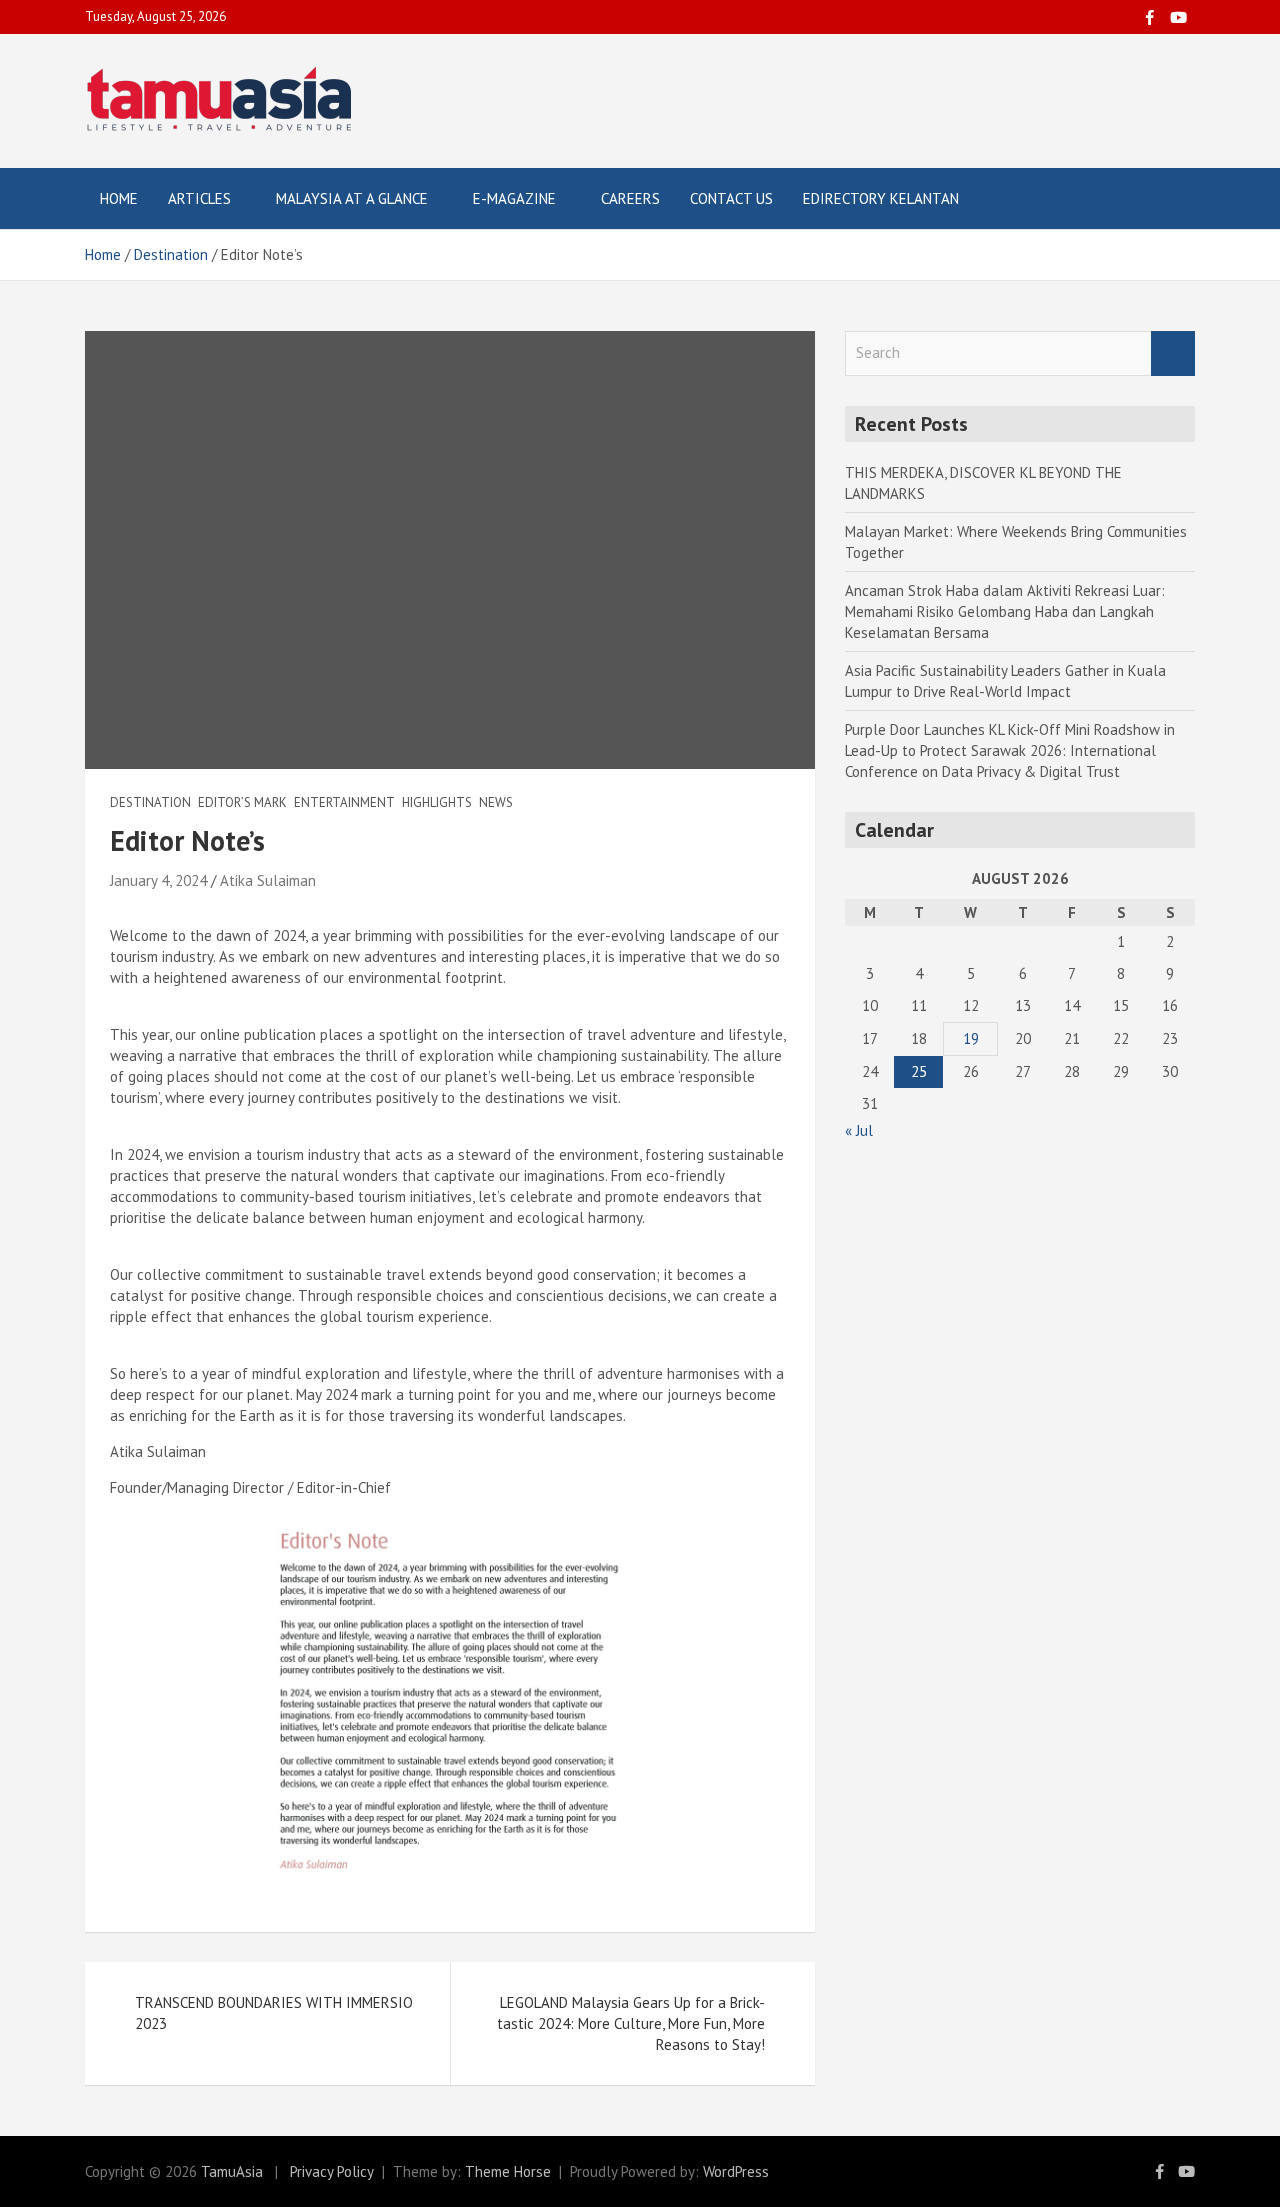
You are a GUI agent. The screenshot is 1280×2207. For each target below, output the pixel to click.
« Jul (859, 1130)
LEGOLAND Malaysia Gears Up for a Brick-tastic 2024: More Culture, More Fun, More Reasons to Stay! (631, 2023)
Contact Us (731, 198)
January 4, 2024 (158, 880)
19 (971, 1038)
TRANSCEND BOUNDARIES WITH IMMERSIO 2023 (274, 2013)
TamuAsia (232, 2171)
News (496, 802)
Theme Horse (508, 2171)
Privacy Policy (332, 2171)
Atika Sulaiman (268, 880)
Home (119, 198)
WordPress (736, 2171)
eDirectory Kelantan (881, 198)
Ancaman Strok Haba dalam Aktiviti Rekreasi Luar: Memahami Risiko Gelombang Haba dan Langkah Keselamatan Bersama (1005, 611)
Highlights (437, 802)
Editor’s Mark (242, 802)
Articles (199, 198)
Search (1173, 353)
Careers (630, 198)
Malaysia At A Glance (352, 198)
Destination (150, 802)
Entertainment (344, 802)
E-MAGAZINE (514, 198)
